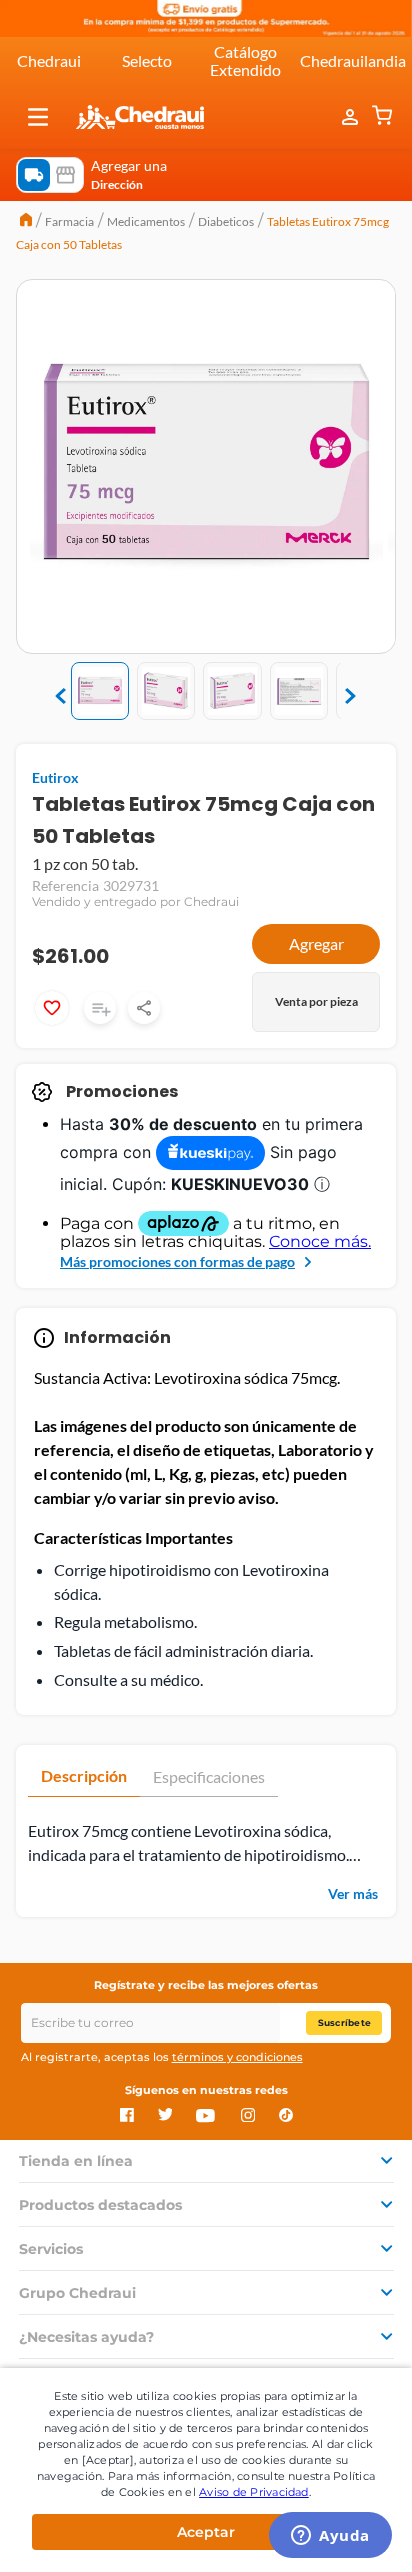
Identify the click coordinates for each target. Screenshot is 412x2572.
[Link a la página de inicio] (26, 222)
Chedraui (49, 60)
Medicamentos (146, 221)
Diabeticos (226, 221)
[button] (38, 117)
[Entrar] (352, 117)
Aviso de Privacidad (254, 2492)
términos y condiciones (237, 2057)
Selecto (147, 60)
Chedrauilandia (353, 60)
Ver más (353, 1893)
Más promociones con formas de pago (177, 1261)
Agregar (316, 943)
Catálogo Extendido (245, 60)
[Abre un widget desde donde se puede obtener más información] (330, 2537)
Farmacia (69, 221)
